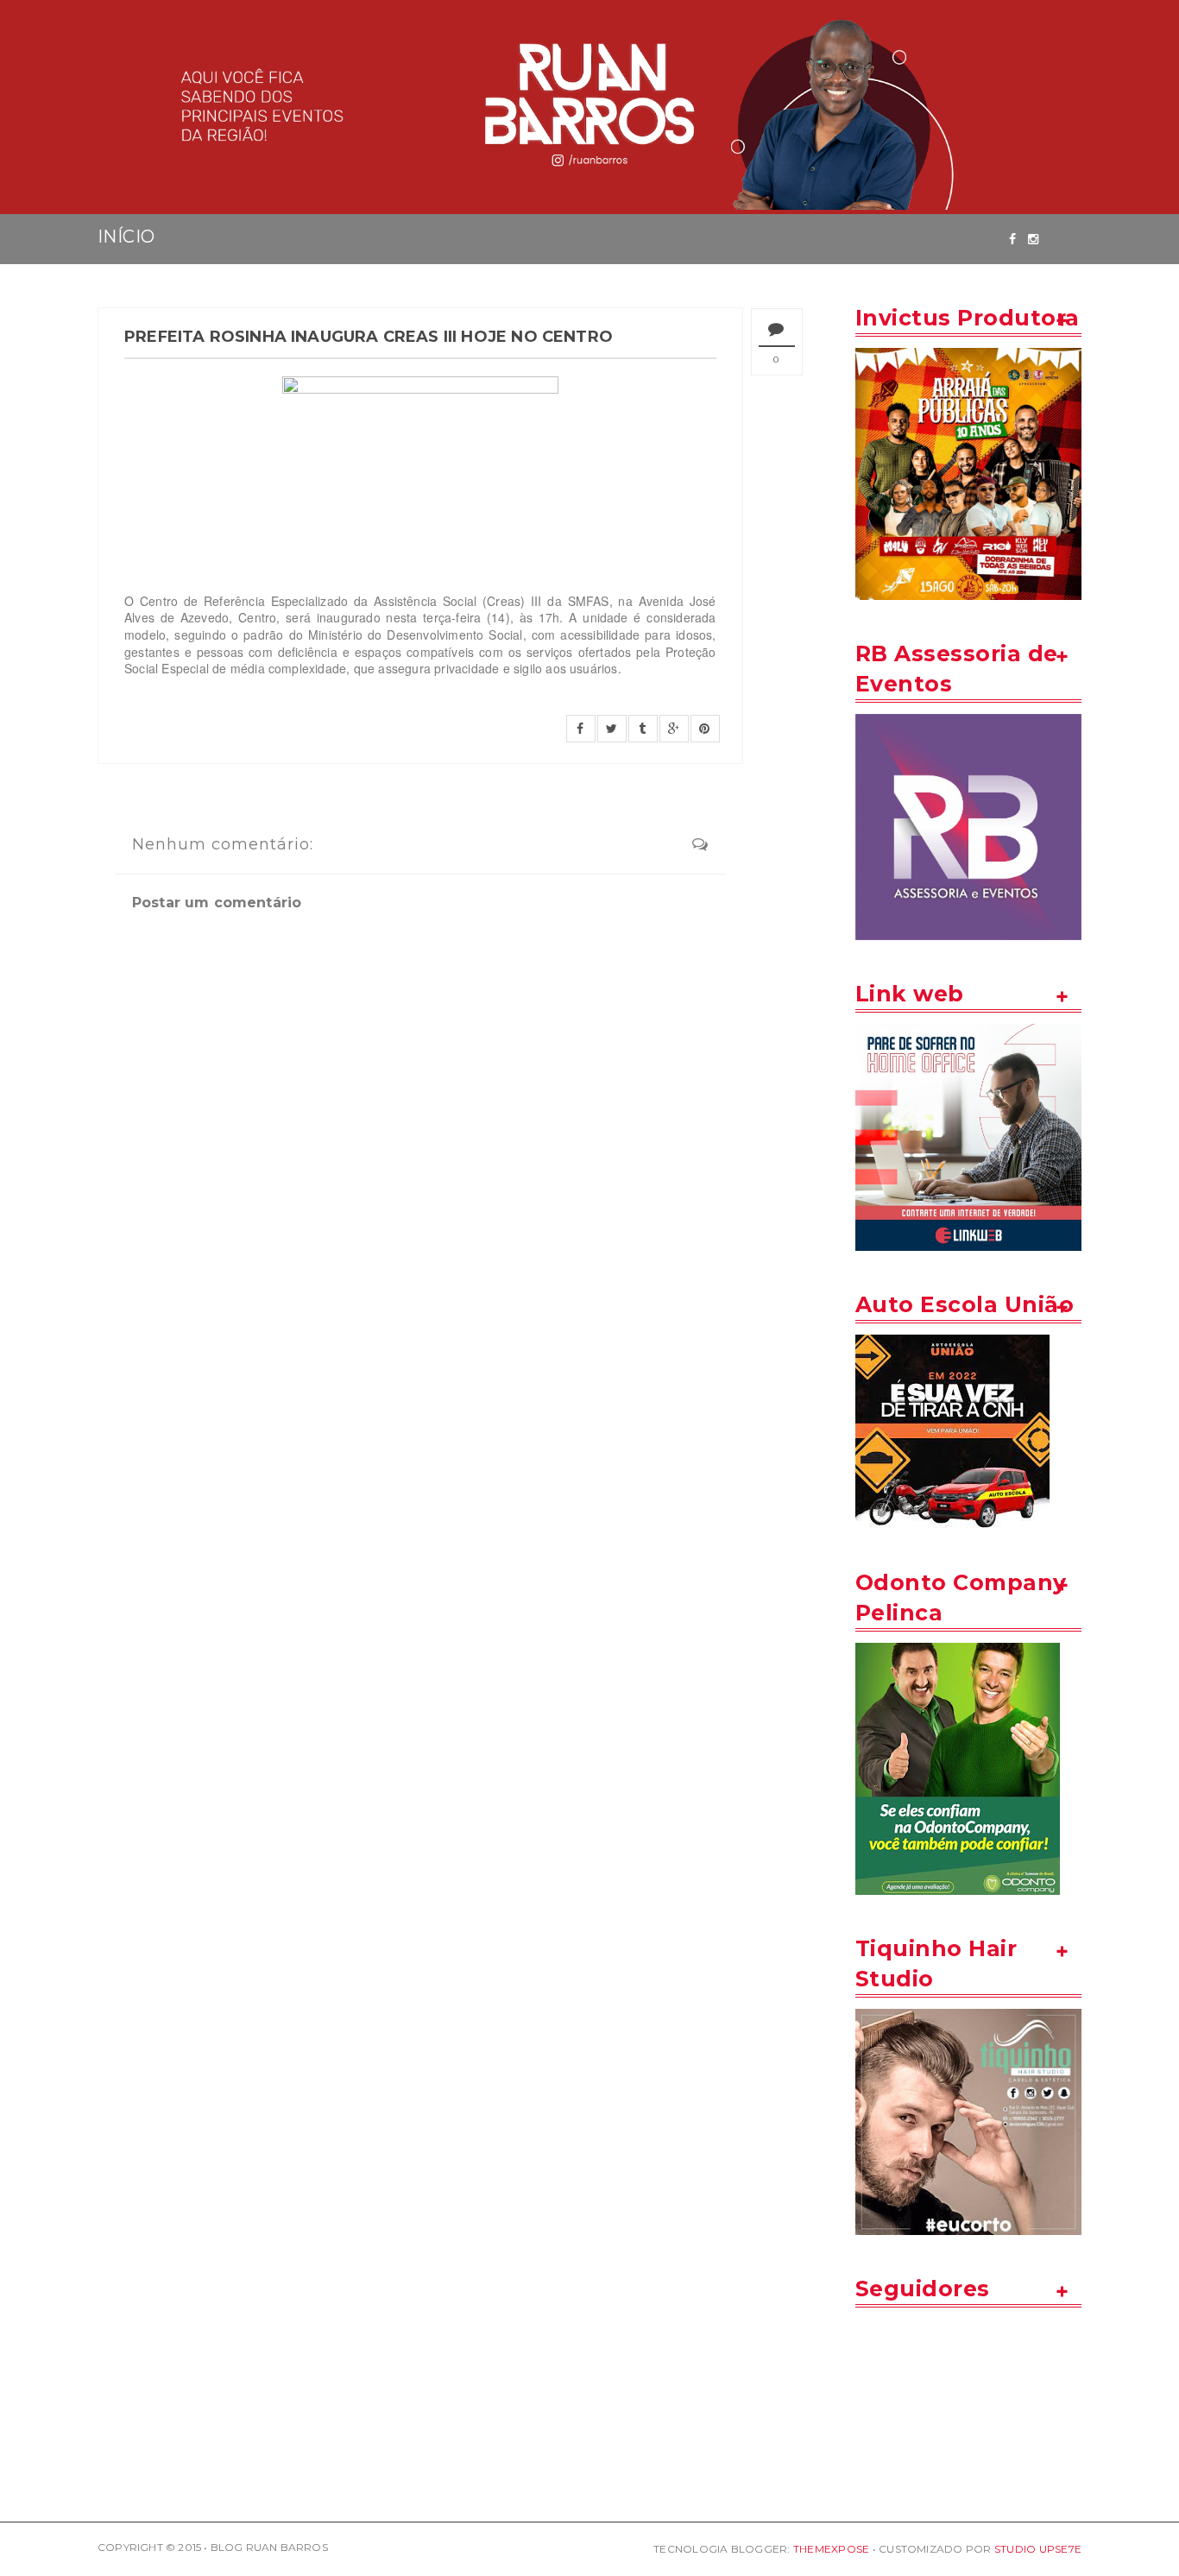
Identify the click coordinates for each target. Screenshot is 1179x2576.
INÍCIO (126, 237)
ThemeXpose (831, 2549)
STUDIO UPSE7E (1038, 2549)
